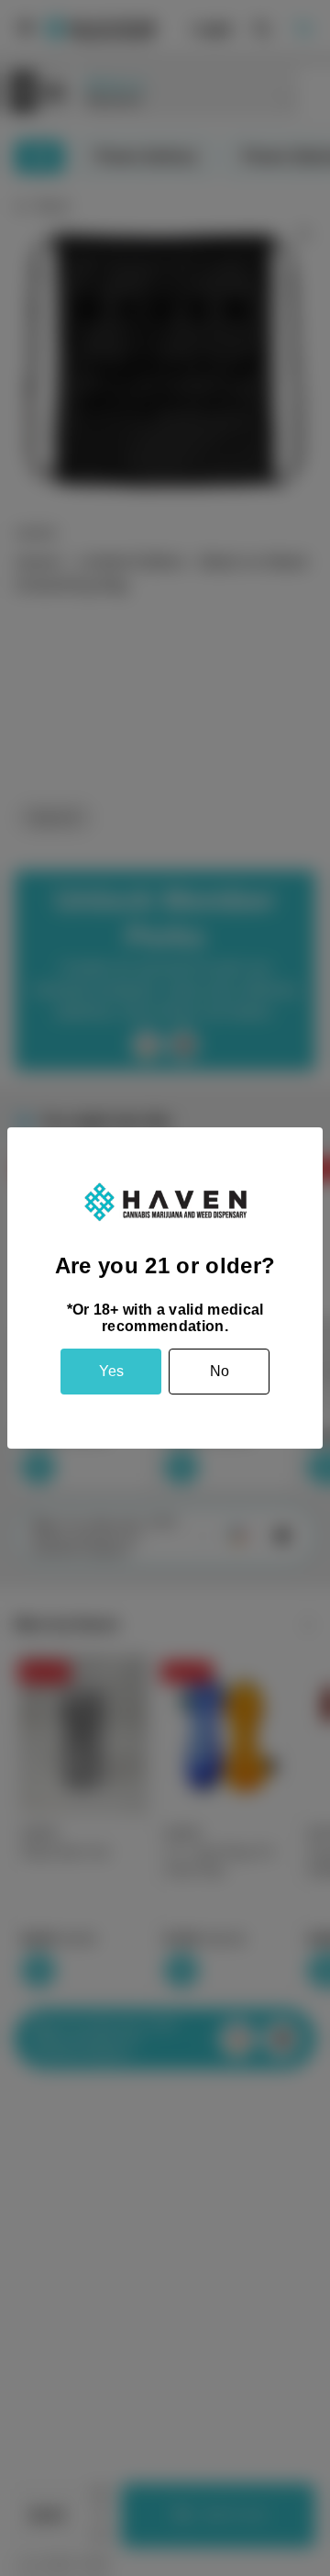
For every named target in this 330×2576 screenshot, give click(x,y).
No (220, 1371)
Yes (111, 1371)
